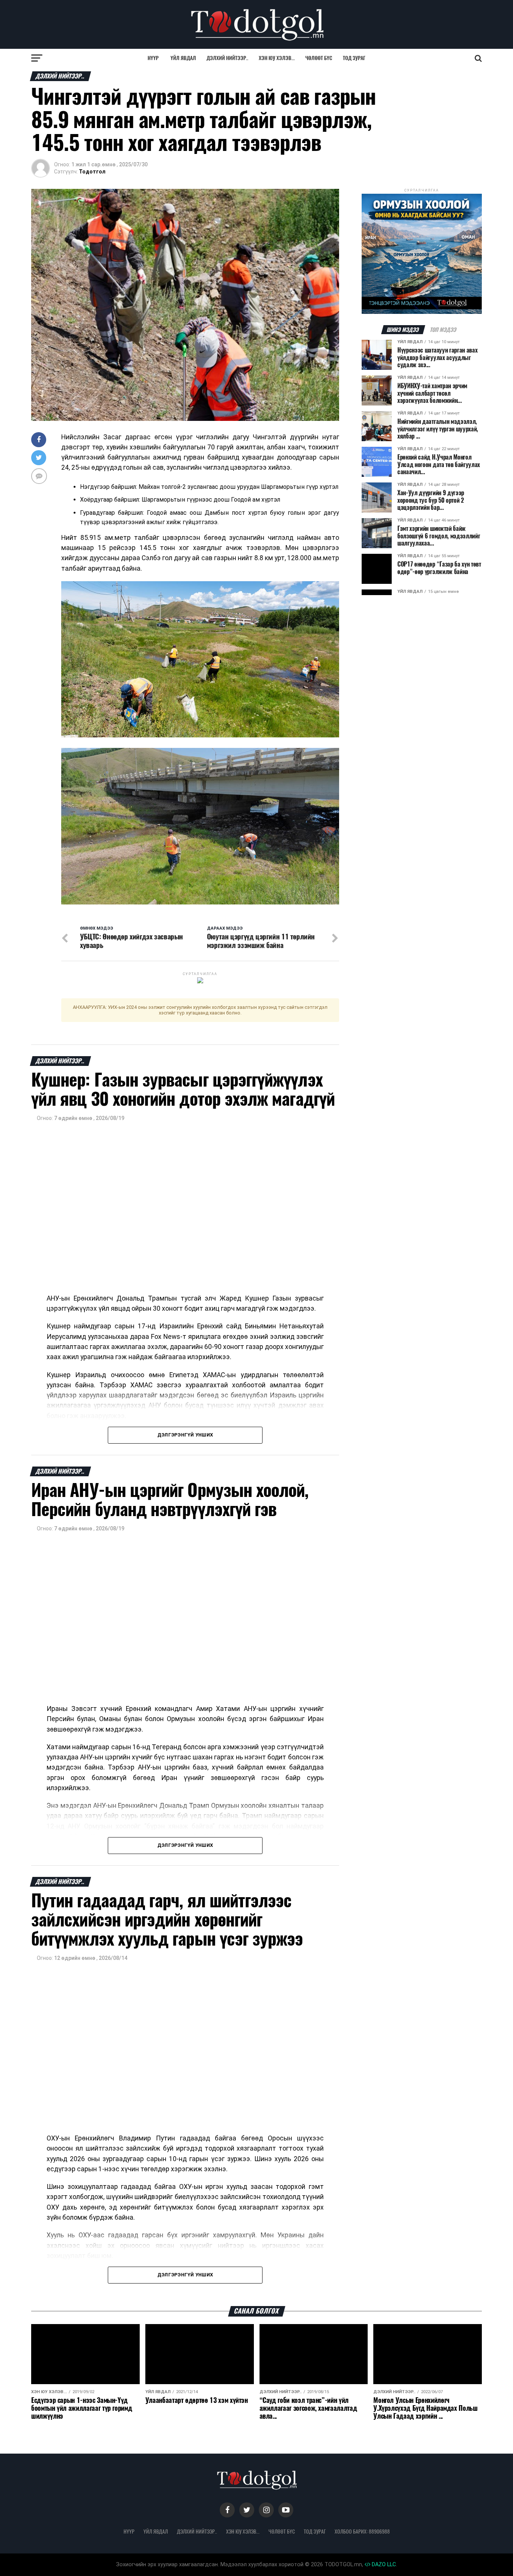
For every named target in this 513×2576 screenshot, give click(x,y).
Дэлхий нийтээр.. (227, 58)
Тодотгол (92, 172)
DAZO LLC (383, 2565)
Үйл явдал (183, 58)
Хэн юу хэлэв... (277, 58)
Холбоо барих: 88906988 (362, 2531)
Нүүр (153, 58)
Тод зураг (354, 58)
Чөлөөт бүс (319, 58)
